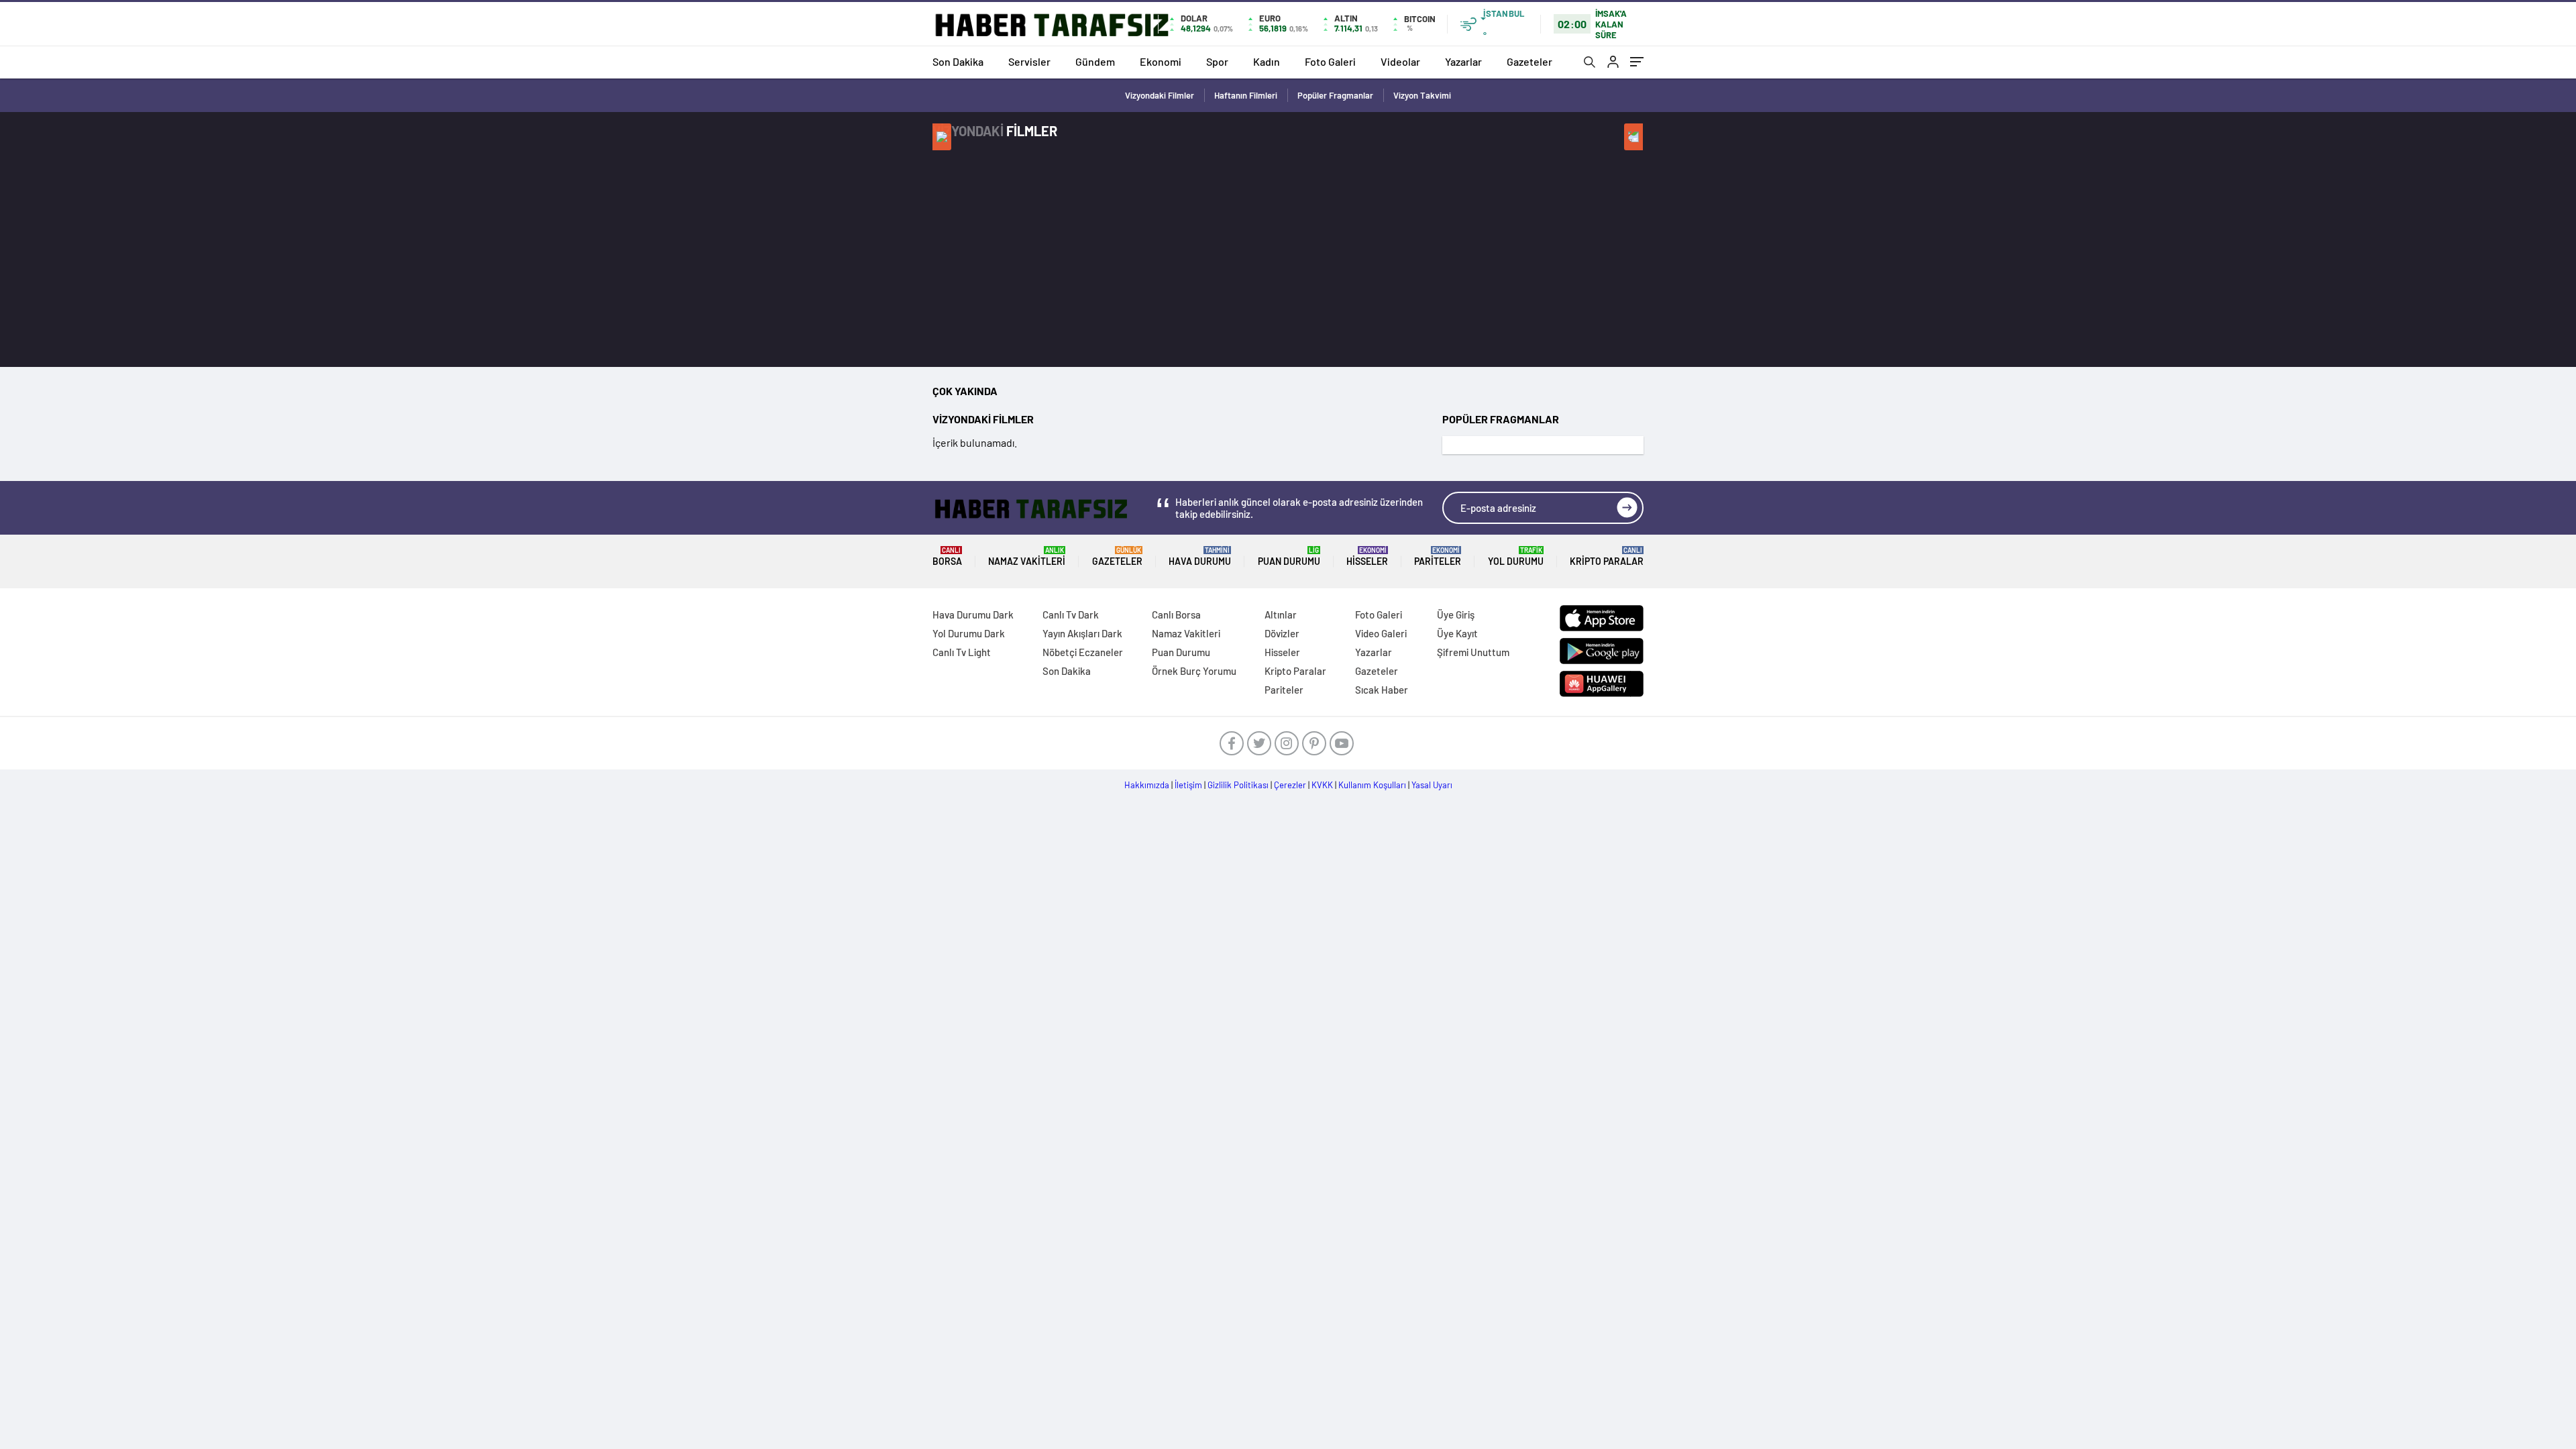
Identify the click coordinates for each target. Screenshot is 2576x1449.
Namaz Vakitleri (1027, 556)
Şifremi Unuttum (1473, 652)
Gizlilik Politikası (1238, 785)
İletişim (1188, 785)
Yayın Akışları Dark (1082, 633)
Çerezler (1290, 785)
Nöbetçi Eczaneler (1083, 652)
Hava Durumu (1200, 556)
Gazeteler (1529, 61)
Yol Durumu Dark (969, 633)
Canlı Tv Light (962, 652)
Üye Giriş (1456, 614)
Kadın (1267, 61)
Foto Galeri (1330, 61)
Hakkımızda (1147, 785)
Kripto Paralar (1607, 556)
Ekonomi (1161, 61)
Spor (1217, 61)
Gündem (1095, 61)
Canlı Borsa (1176, 614)
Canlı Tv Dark (1071, 614)
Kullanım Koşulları (1372, 785)
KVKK (1322, 785)
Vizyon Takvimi (1422, 95)
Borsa (947, 556)
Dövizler (1282, 633)
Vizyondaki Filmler (1160, 95)
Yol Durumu (1516, 556)
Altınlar (1281, 614)
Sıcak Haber (1382, 690)
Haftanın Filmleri (1246, 95)
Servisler (1029, 61)
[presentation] (942, 137)
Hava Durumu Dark (973, 614)
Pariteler (1438, 556)
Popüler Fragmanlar (1335, 95)
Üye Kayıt (1457, 633)
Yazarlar (1463, 61)
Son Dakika (958, 61)
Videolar (1400, 61)
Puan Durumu (1289, 556)
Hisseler (1367, 556)
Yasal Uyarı (1432, 785)
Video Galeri (1381, 633)
